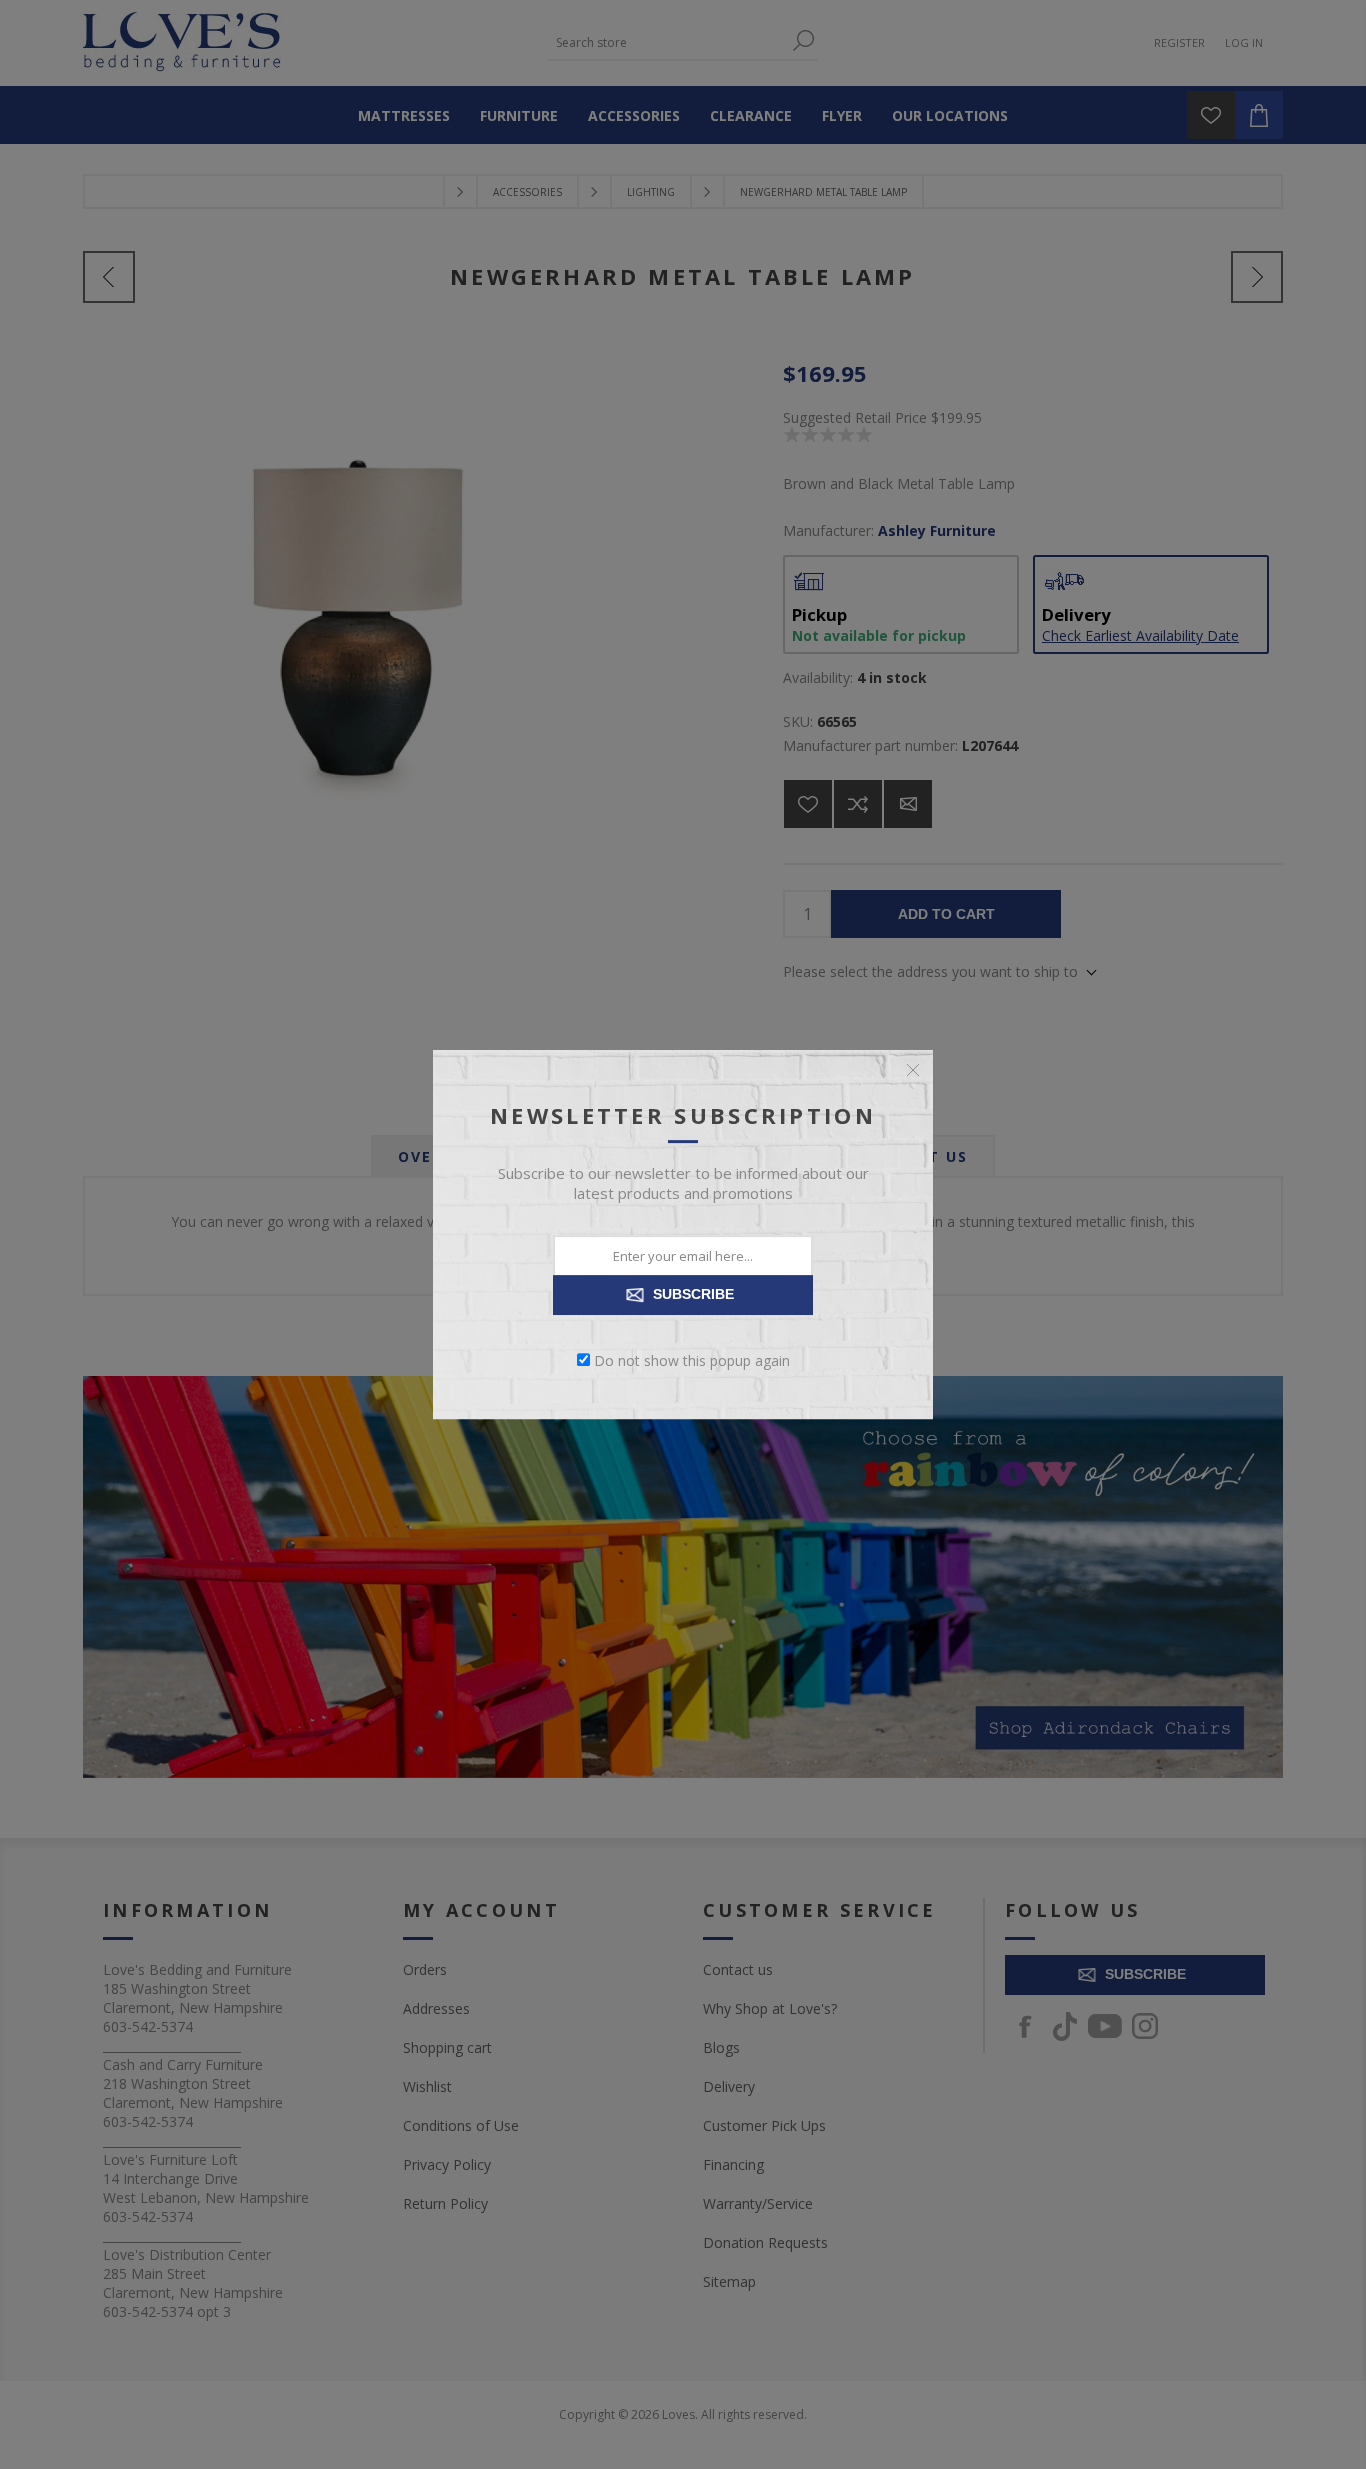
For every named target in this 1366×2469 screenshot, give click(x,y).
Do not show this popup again (692, 1359)
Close (913, 1070)
